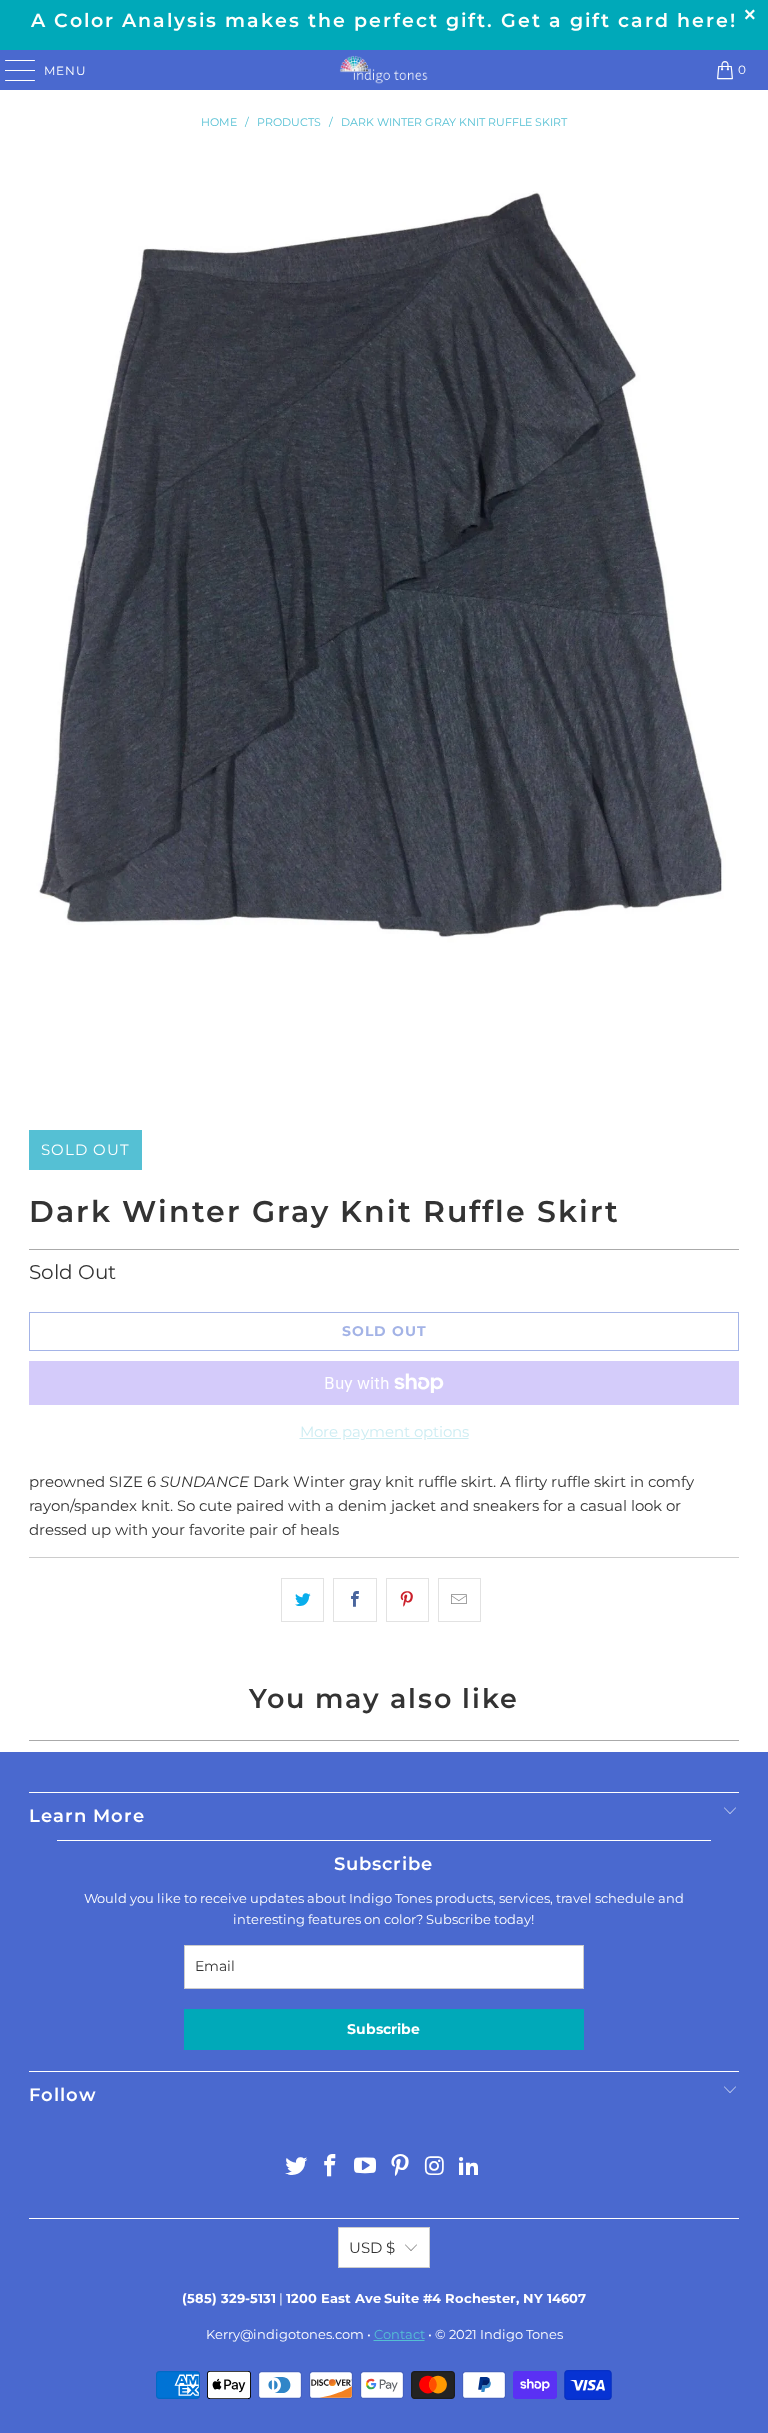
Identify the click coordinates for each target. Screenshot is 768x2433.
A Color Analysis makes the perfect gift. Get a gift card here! (384, 20)
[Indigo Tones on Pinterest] (401, 2167)
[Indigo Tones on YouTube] (366, 2167)
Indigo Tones (521, 2334)
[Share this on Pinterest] (407, 1600)
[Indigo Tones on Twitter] (296, 2167)
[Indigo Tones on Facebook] (331, 2167)
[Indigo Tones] (384, 70)
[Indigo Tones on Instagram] (435, 2167)
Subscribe (383, 2029)
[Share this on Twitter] (302, 1600)
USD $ (372, 2247)
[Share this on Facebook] (354, 1600)
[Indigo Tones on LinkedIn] (470, 2167)
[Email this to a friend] (459, 1600)
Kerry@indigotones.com (285, 2334)
